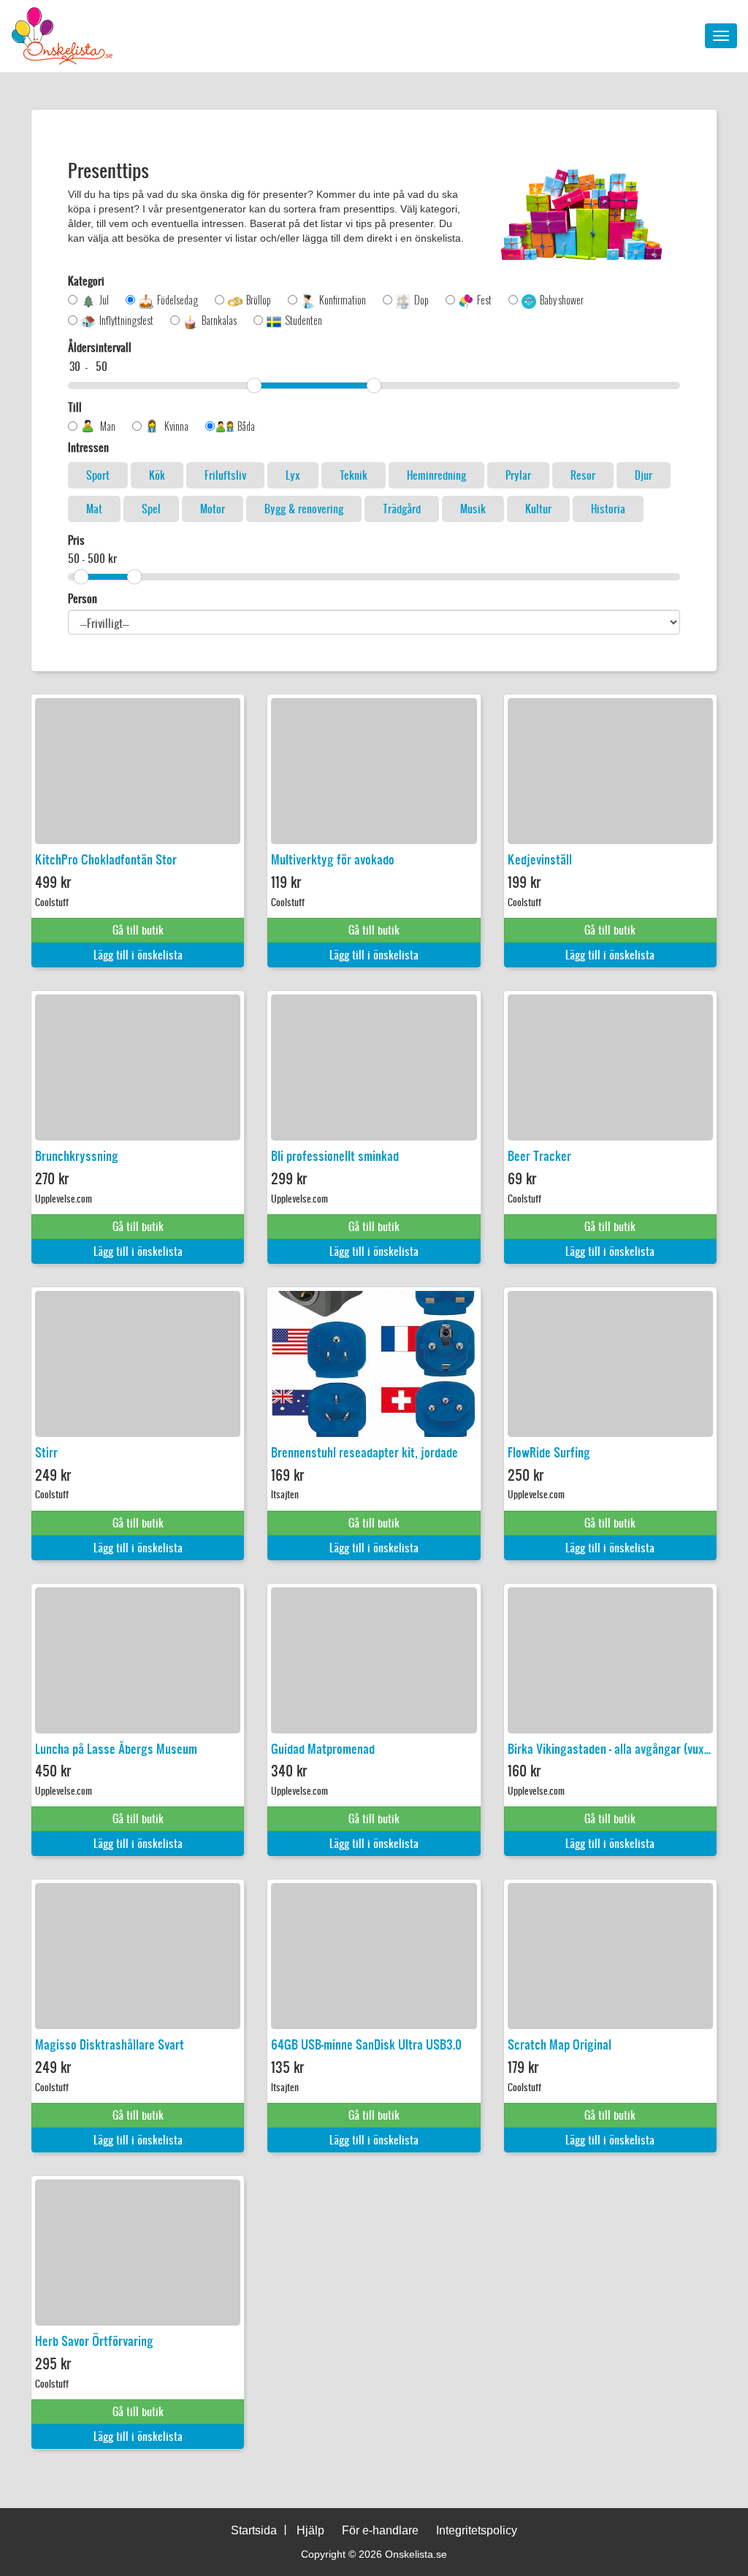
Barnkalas (219, 321)
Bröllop (259, 300)
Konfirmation (343, 300)
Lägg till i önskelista (138, 955)
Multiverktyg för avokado (333, 859)
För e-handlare (380, 2530)
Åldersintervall (100, 348)
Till (75, 407)
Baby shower (562, 300)
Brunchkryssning (77, 1156)
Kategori (86, 281)
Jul (104, 300)
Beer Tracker (539, 1156)
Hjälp (310, 2530)
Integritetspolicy (477, 2530)
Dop (421, 300)
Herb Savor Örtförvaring (94, 2341)
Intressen (88, 448)
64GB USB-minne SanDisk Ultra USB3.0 (366, 2044)
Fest (484, 300)
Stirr (46, 1452)
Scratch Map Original (560, 2044)
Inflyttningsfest (126, 321)
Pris (76, 540)
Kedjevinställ (540, 859)
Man (108, 426)
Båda (246, 426)
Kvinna (176, 426)
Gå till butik (138, 930)
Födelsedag (178, 300)
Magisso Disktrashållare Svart (110, 2044)
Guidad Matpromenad (323, 1749)
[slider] (254, 386)
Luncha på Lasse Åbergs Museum (116, 1749)
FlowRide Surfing (549, 1452)
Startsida (254, 2530)
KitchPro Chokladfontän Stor (106, 859)
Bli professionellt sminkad (335, 1156)
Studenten (304, 321)
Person (83, 599)
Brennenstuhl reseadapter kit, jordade (365, 1452)
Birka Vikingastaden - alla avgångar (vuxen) (610, 1749)
